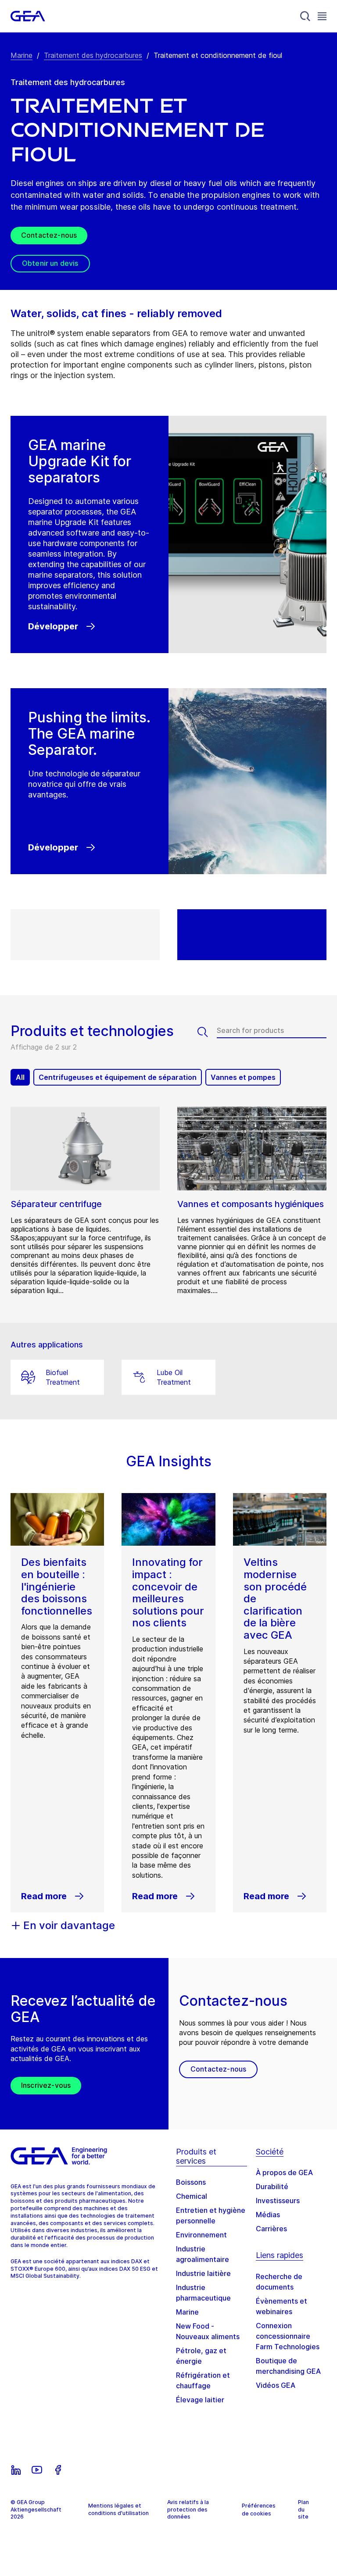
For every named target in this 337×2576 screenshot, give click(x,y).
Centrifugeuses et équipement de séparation (118, 1077)
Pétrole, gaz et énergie (201, 2356)
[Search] (305, 16)
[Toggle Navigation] (322, 16)
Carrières (271, 2229)
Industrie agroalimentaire (203, 2254)
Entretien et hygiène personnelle (211, 2215)
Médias (268, 2215)
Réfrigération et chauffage (203, 2380)
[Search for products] (207, 1032)
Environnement (201, 2235)
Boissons (191, 2182)
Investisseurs (278, 2201)
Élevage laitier (200, 2400)
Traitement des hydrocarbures (93, 55)
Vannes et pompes (243, 1077)
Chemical (192, 2196)
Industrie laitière (203, 2273)
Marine (22, 55)
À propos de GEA (284, 2172)
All (20, 1077)
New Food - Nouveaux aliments (208, 2331)
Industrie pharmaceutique (203, 2293)
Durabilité (272, 2187)
